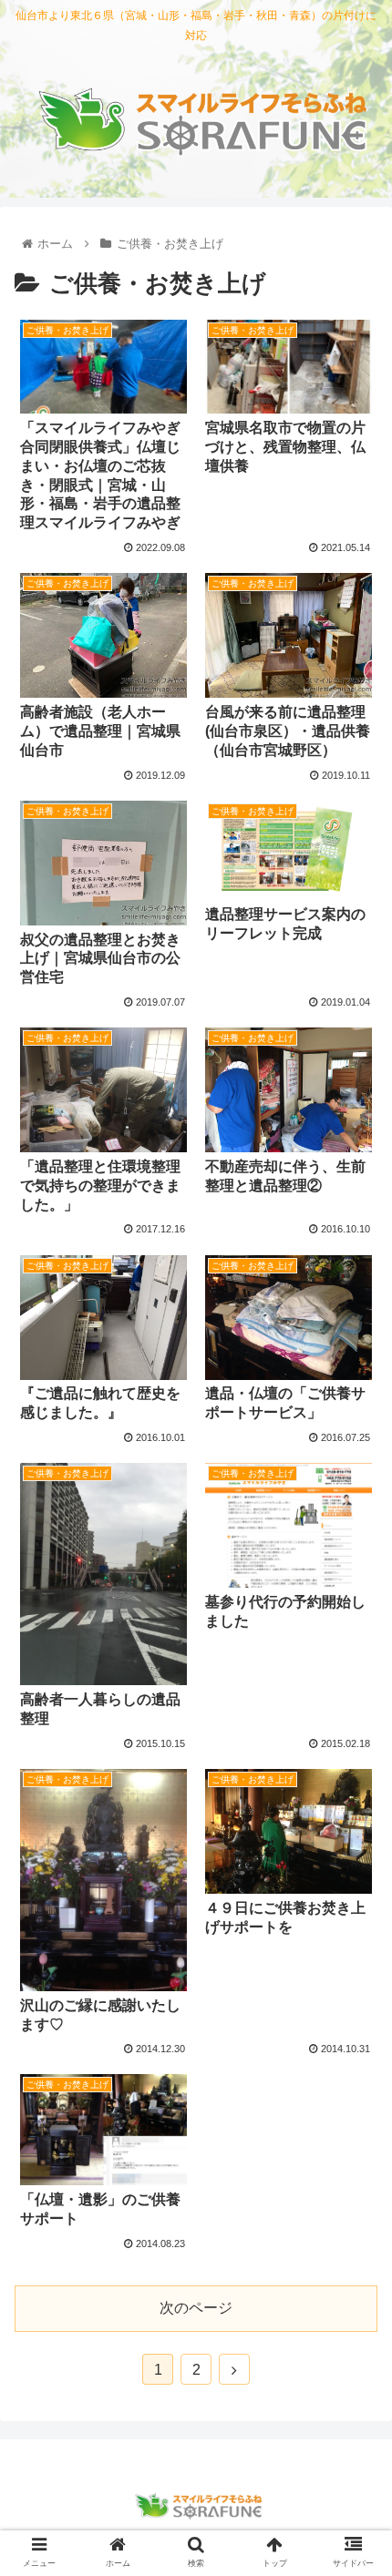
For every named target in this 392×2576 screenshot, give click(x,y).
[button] (354, 1878)
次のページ (196, 2308)
